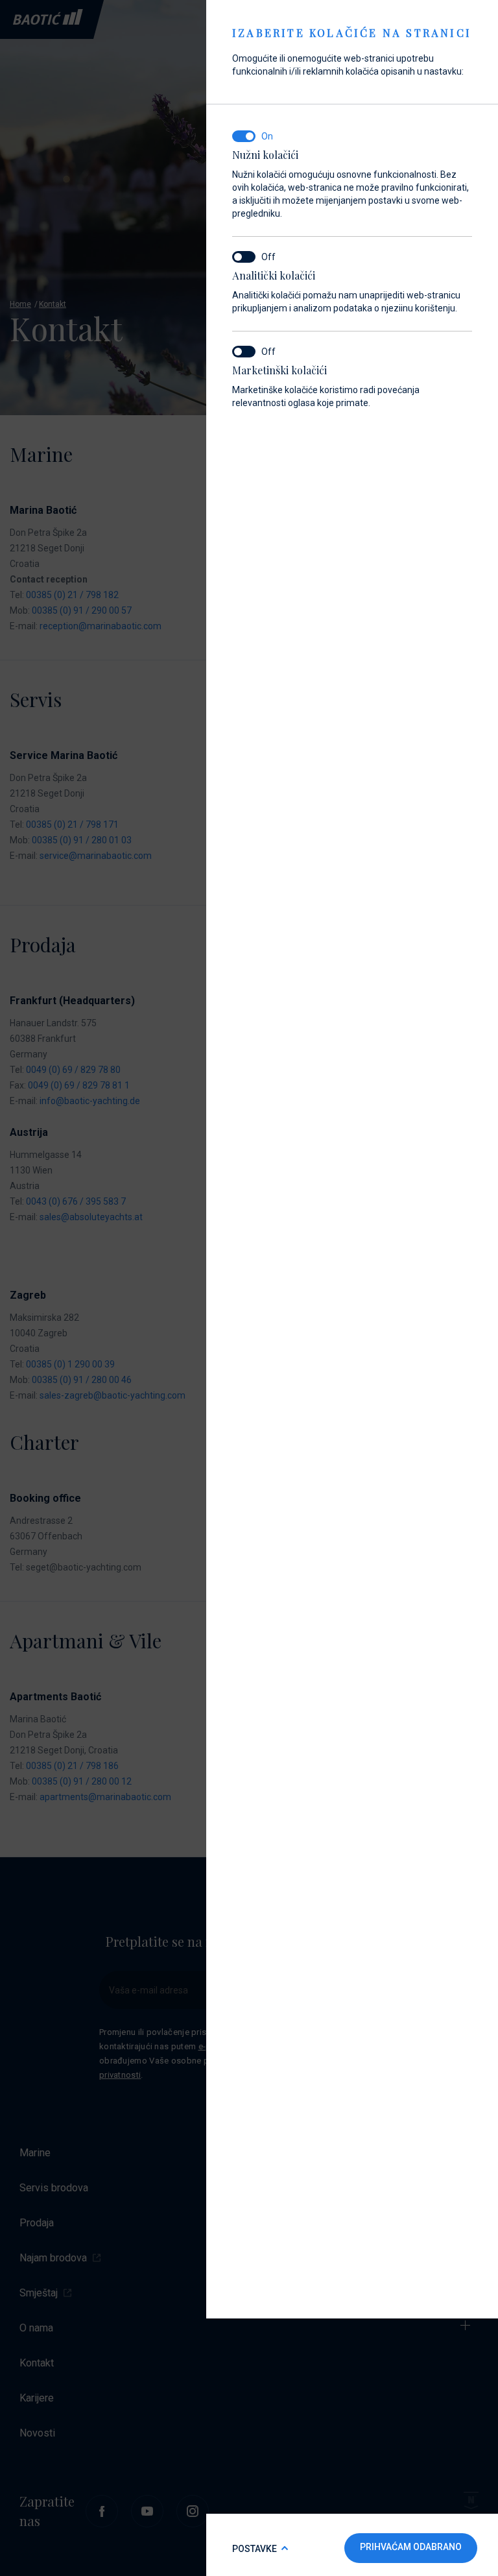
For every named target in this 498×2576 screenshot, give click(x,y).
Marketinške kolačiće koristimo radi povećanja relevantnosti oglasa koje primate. (326, 386)
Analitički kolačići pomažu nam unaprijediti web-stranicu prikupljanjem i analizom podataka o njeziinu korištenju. (346, 291)
